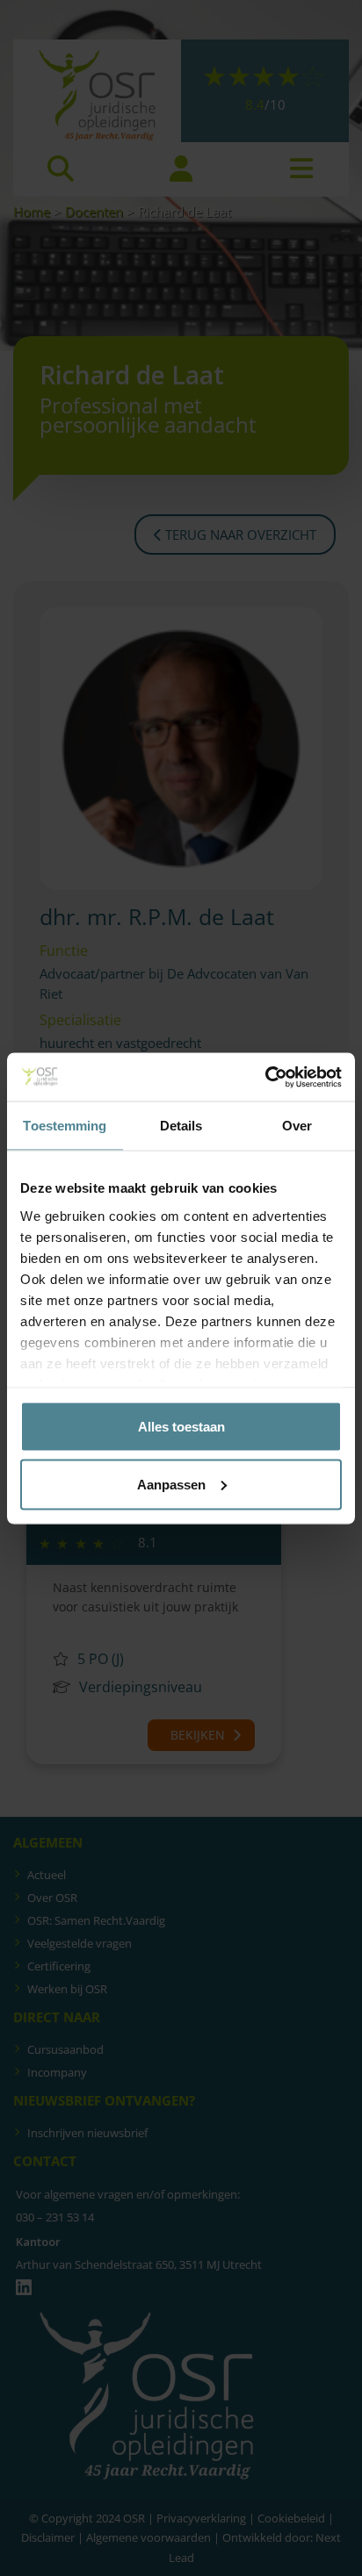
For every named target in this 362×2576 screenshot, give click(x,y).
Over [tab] (297, 1126)
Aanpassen (171, 1484)
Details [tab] (181, 1126)
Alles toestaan (181, 1427)
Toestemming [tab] (65, 1126)
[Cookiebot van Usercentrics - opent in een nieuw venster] (265, 1077)
